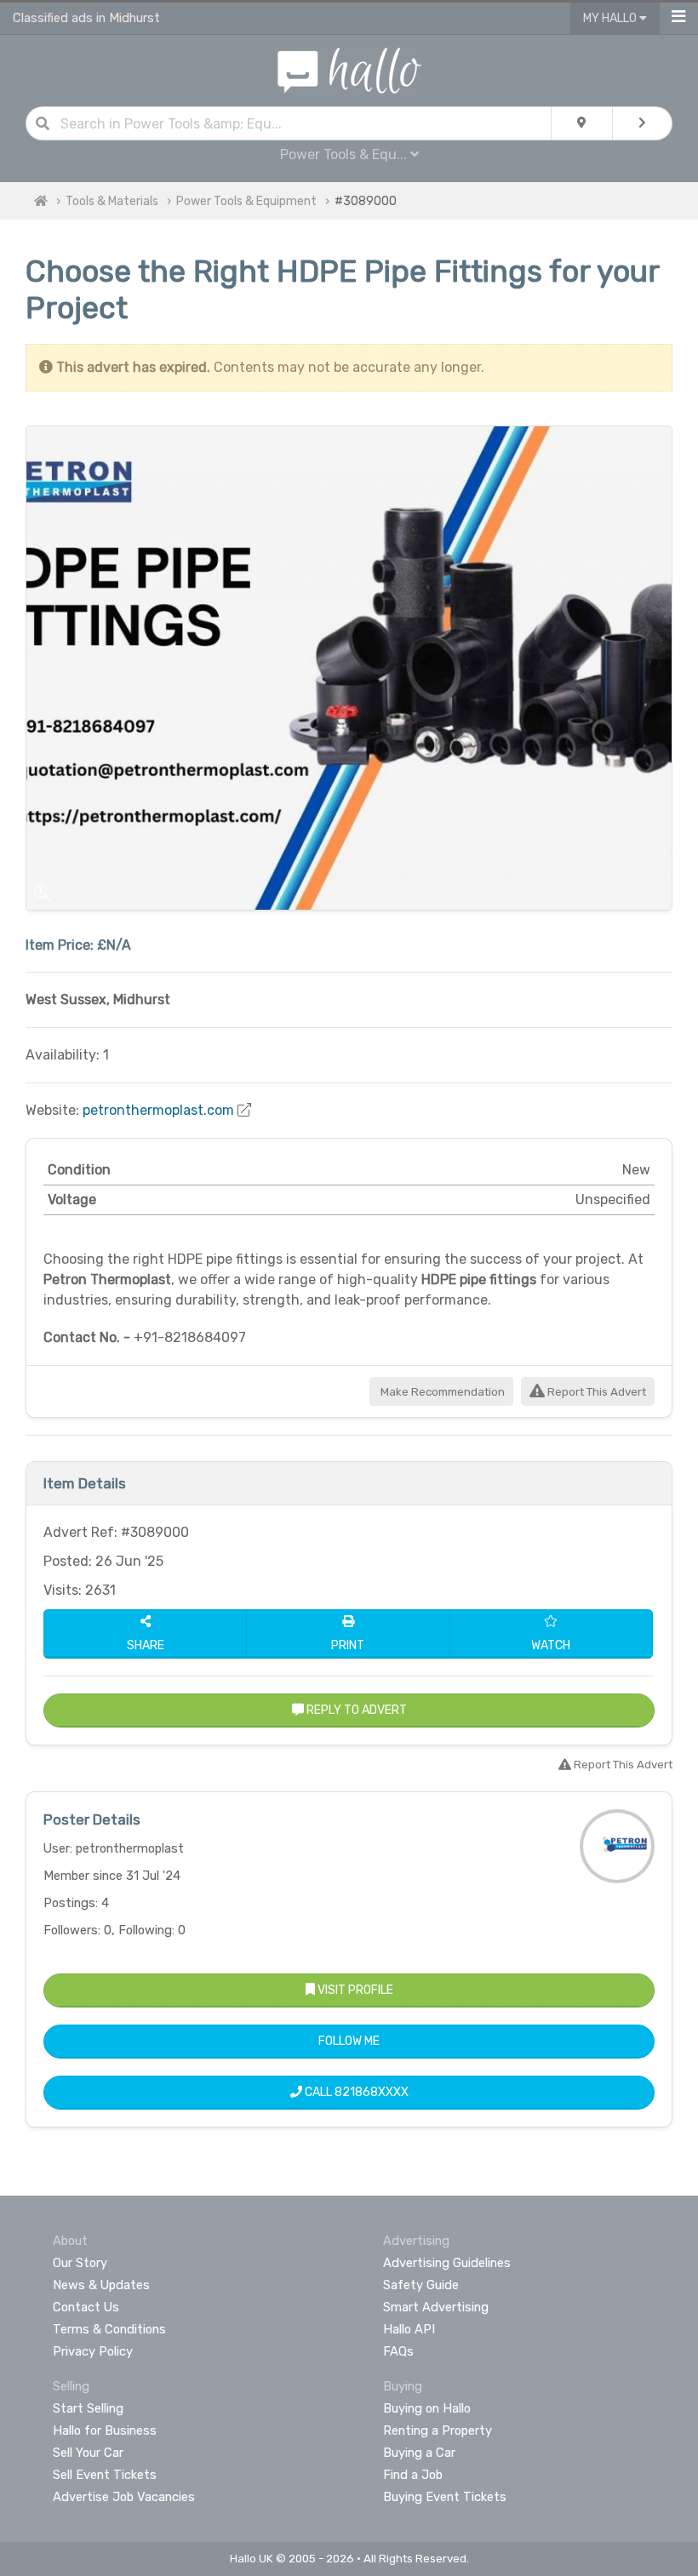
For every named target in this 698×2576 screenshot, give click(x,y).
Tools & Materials (112, 201)
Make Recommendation (441, 1392)
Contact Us (86, 2307)
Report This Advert (595, 1392)
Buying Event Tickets (445, 2497)
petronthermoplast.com (158, 1110)
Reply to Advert (355, 1710)
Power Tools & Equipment (246, 201)
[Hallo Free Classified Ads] (349, 69)
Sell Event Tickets (105, 2475)
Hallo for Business (105, 2430)
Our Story (80, 2263)
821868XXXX (372, 2092)
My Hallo (611, 18)
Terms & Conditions (109, 2329)
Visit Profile (354, 1990)
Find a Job (413, 2475)
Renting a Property (438, 2430)
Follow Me (349, 2041)
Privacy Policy (93, 2351)
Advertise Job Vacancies (124, 2497)
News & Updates (101, 2285)
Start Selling (88, 2408)
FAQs (398, 2351)
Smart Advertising (436, 2307)
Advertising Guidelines (447, 2263)
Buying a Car (419, 2453)
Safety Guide (421, 2285)
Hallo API (409, 2329)
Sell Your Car (88, 2453)
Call (355, 2092)
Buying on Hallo (427, 2408)
